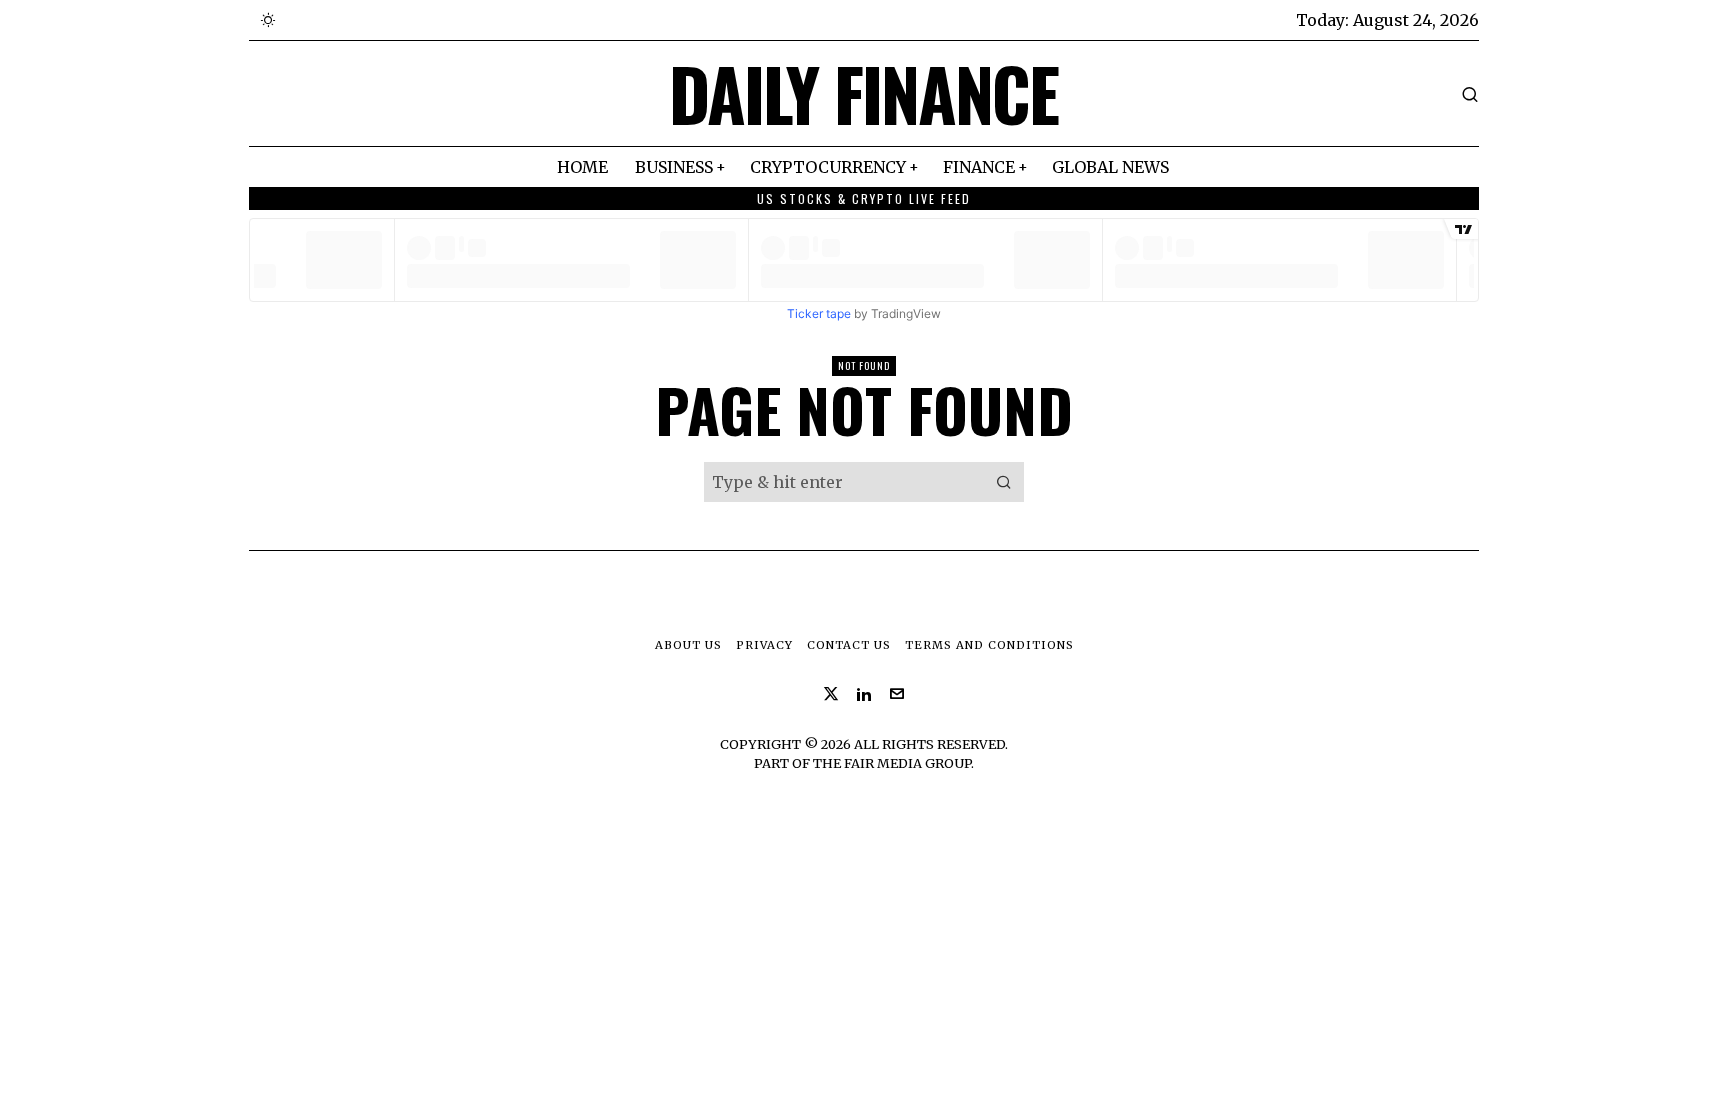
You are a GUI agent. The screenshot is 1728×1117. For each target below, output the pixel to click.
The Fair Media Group (892, 763)
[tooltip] (831, 694)
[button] (1004, 482)
